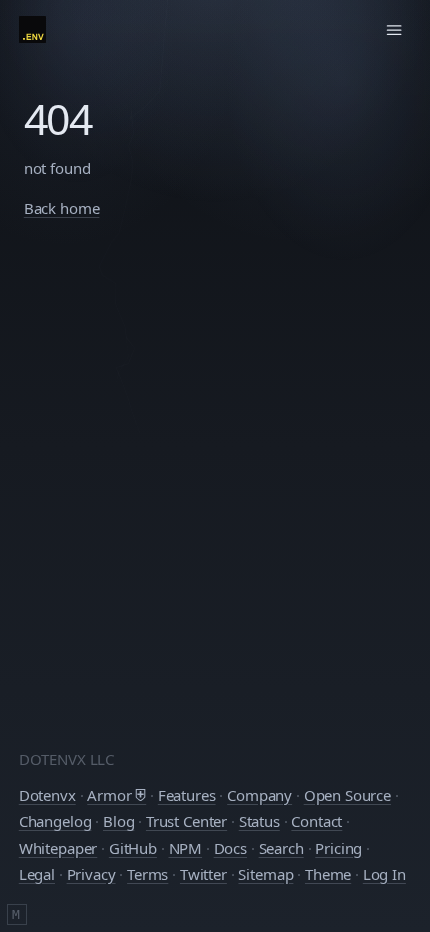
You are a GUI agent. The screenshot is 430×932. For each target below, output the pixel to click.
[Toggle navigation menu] (395, 30)
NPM (186, 848)
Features (187, 795)
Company (259, 795)
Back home (62, 208)
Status (259, 821)
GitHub (133, 848)
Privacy (91, 874)
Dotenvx (47, 795)
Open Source (347, 795)
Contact (316, 821)
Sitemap (265, 874)
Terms (147, 874)
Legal (37, 874)
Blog (118, 821)
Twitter (203, 874)
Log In (384, 874)
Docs (230, 848)
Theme (328, 874)
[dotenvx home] (32, 29)
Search (281, 848)
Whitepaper (58, 848)
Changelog (55, 821)
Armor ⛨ (116, 795)
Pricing (338, 848)
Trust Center (186, 821)
